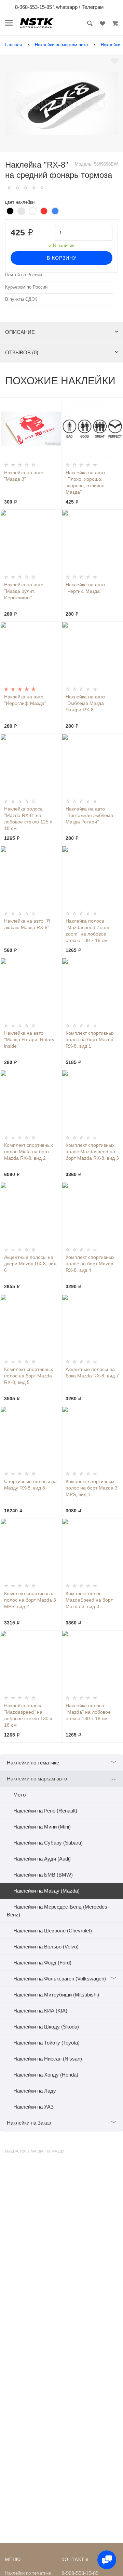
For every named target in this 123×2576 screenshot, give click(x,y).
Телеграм (93, 7)
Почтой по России (24, 275)
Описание (20, 332)
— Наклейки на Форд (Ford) (39, 1963)
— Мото (16, 1795)
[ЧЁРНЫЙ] (10, 211)
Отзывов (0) (22, 352)
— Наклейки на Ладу (31, 2091)
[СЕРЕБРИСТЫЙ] (21, 211)
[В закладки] (115, 61)
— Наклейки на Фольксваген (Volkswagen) (62, 1979)
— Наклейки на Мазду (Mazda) (43, 1891)
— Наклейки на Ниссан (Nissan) (44, 2059)
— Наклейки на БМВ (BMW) (40, 1875)
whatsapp (67, 7)
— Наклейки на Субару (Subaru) (45, 1843)
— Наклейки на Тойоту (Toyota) (43, 2043)
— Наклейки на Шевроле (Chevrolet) (49, 1931)
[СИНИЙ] (55, 211)
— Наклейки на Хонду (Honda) (43, 2075)
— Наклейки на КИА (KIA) (37, 2011)
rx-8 (24, 2151)
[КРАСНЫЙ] (44, 211)
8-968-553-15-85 (33, 7)
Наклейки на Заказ (62, 2123)
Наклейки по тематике (62, 1763)
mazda (12, 2151)
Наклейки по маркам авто (62, 1779)
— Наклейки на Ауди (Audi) (39, 1859)
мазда (37, 2151)
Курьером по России (26, 287)
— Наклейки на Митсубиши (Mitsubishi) (53, 1995)
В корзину (62, 258)
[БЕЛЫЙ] (33, 211)
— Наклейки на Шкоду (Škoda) (43, 2027)
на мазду (55, 2151)
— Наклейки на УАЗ (30, 2107)
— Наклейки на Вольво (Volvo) (43, 1947)
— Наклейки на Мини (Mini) (39, 1827)
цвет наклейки (20, 202)
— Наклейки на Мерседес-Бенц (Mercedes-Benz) (58, 1911)
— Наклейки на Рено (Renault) (42, 1811)
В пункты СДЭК (21, 299)
